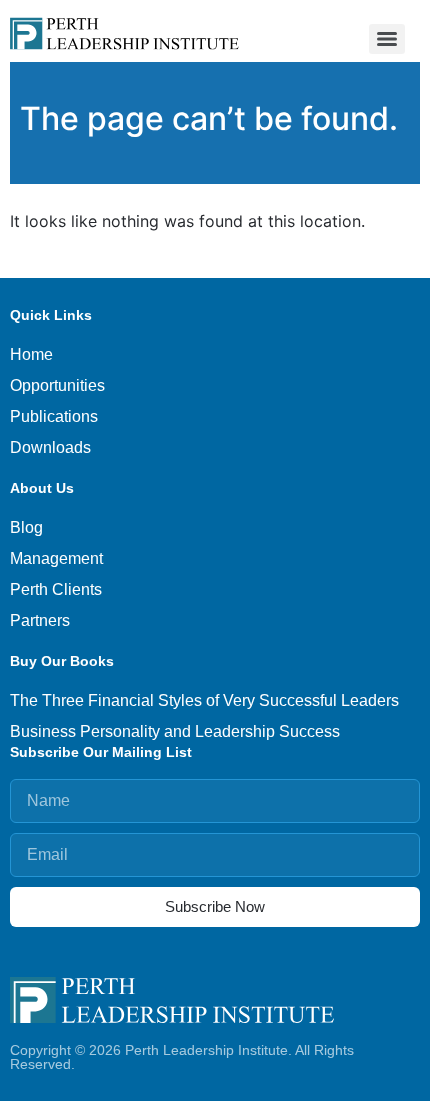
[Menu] (387, 39)
